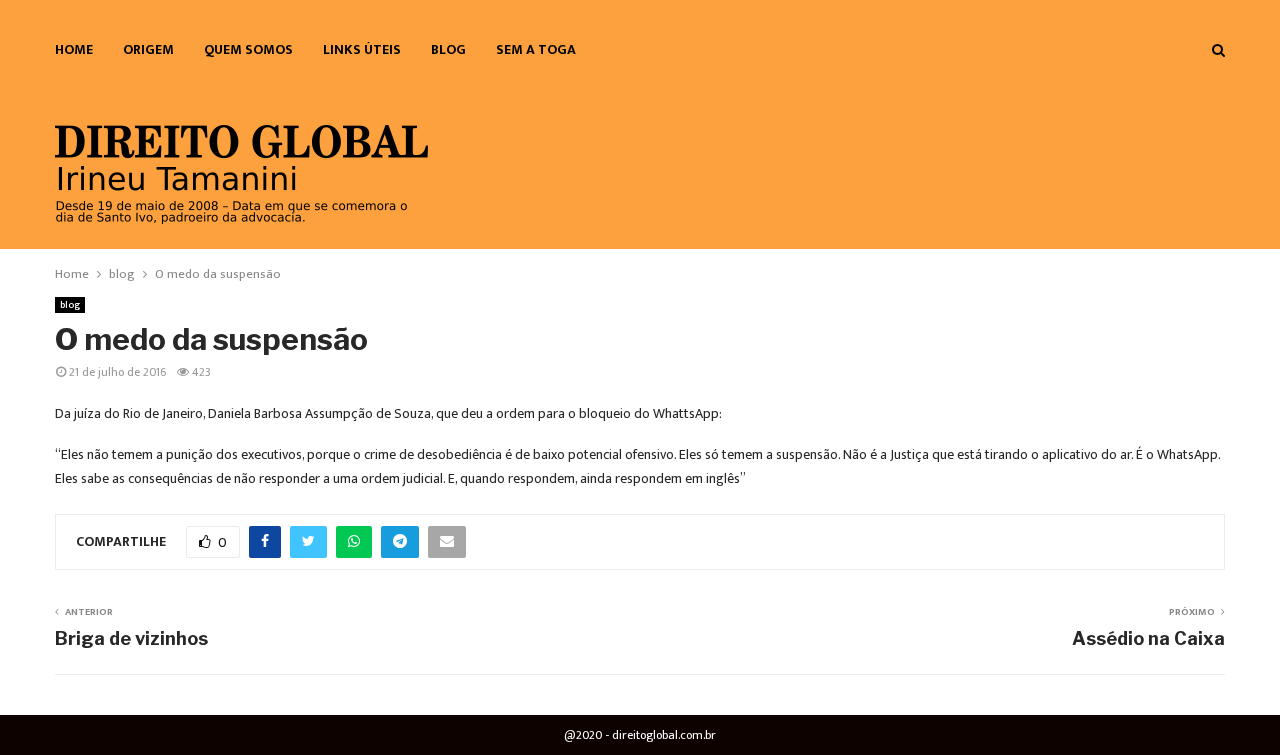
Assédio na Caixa (1148, 638)
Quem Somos (248, 49)
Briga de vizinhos (131, 638)
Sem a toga (536, 49)
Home (74, 49)
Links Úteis (362, 49)
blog (448, 49)
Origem (148, 49)
